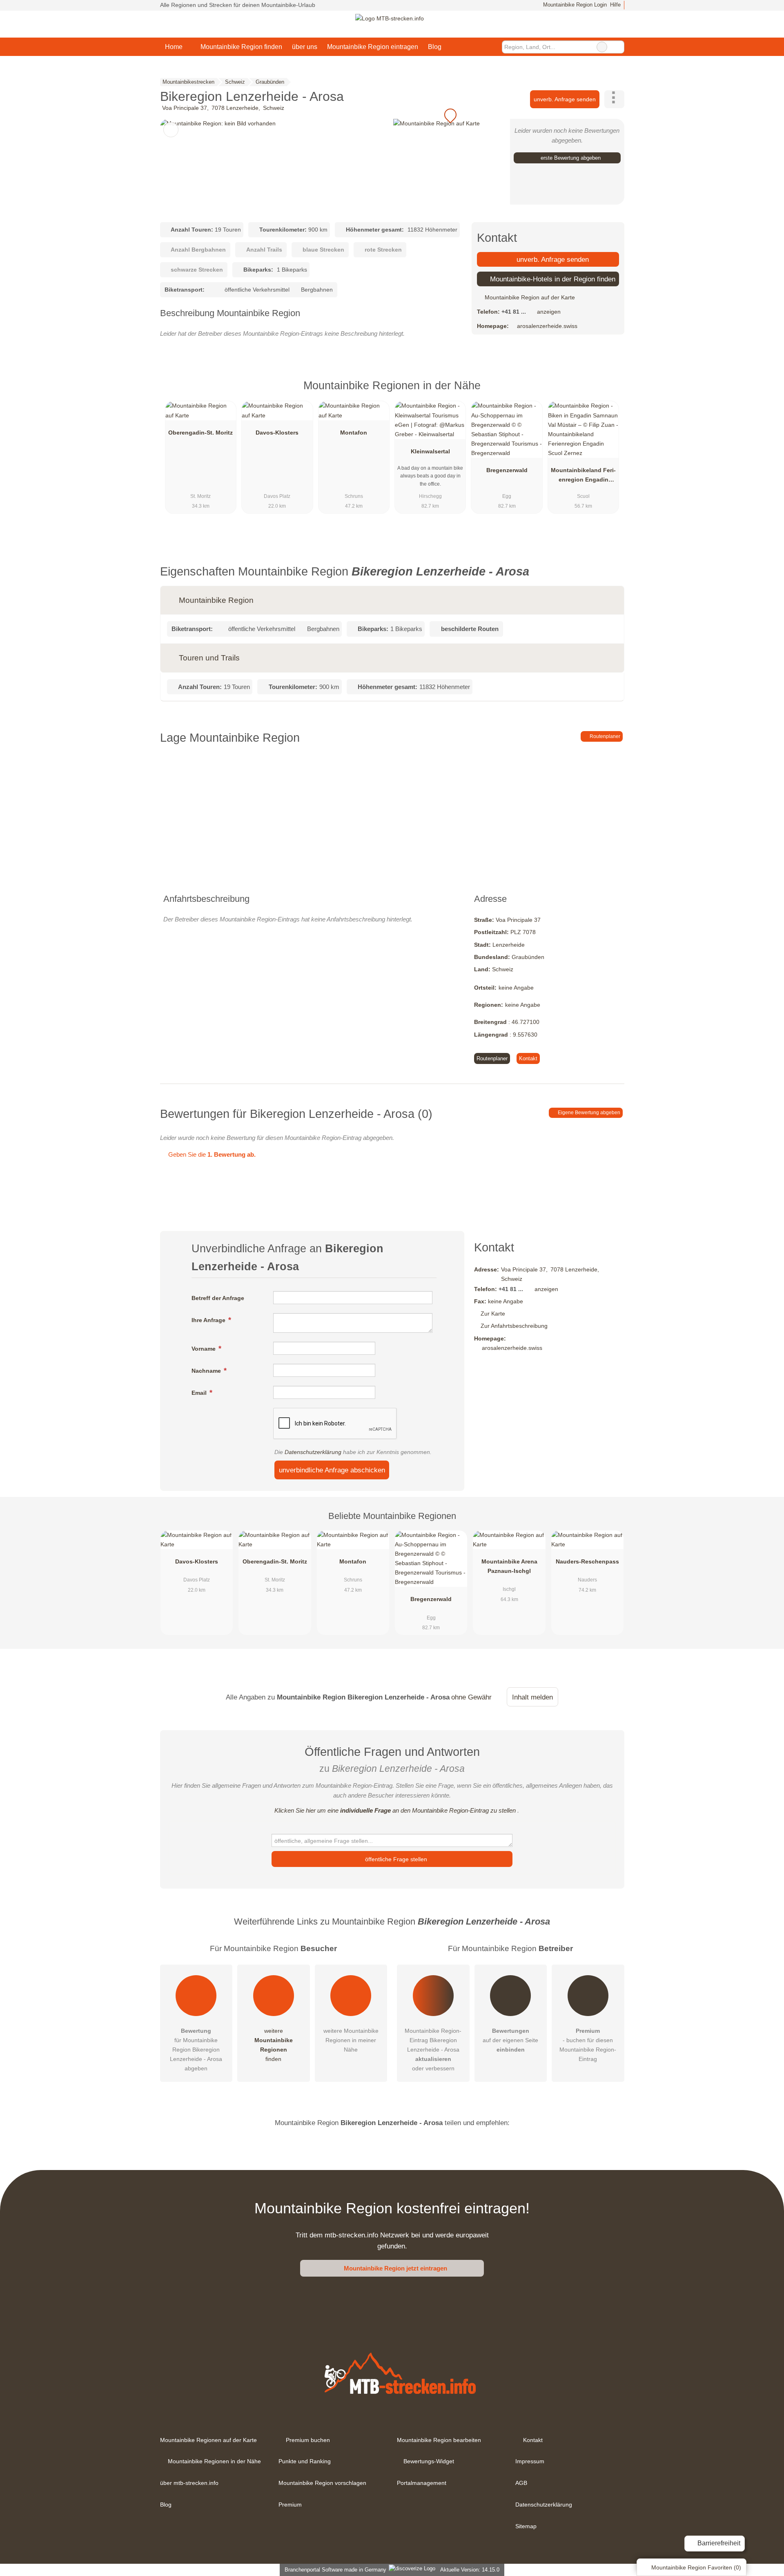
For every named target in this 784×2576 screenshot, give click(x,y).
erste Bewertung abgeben (570, 158)
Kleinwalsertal (430, 451)
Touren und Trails (208, 658)
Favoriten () (696, 2567)
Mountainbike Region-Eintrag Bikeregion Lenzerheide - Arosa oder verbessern (433, 2050)
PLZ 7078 (523, 932)
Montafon (354, 433)
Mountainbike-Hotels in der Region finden (552, 279)
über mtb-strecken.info (189, 2483)
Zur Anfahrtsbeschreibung (514, 1326)
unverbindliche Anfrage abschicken (332, 1470)
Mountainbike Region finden (241, 47)
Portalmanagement (422, 2483)
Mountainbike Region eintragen (373, 47)
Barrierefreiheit (718, 2543)
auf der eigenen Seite (510, 2040)
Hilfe (615, 5)
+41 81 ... (514, 312)
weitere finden (274, 2045)
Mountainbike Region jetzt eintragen (395, 2268)
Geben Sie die (211, 1154)
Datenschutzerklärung (313, 1452)
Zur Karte (493, 1314)
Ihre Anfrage (209, 1320)
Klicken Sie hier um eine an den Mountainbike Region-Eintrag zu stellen (395, 1810)
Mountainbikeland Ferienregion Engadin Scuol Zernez (583, 477)
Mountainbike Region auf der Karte (529, 297)
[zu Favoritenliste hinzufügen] (171, 130)
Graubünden (528, 957)
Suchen (618, 47)
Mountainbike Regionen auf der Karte (208, 2440)
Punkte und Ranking (305, 2461)
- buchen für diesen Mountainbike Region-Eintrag (588, 2045)
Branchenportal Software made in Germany (334, 2570)
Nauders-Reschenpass (587, 1561)
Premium (608, 393)
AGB (521, 2483)
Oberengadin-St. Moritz (200, 433)
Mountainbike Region (215, 600)
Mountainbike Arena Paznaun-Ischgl (509, 1566)
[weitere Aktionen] (614, 99)
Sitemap (526, 2526)
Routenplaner (604, 736)
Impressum (530, 2461)
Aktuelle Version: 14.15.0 (470, 2570)
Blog (435, 47)
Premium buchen (308, 2440)
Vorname (204, 1349)
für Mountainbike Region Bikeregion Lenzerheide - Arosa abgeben (196, 2050)
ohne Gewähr (471, 1697)
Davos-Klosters (277, 433)
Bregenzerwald (507, 470)
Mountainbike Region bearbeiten (439, 2440)
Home (174, 47)
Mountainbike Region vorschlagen (322, 2483)
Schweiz (503, 969)
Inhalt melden (532, 1697)
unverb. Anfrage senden (565, 99)
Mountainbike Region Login (574, 5)
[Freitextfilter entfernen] (602, 47)
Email (200, 1393)
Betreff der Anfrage (218, 1298)
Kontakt (528, 1058)
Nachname (207, 1371)
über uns (305, 47)
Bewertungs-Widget (429, 2461)
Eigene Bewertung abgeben (588, 1113)
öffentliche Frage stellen (395, 1859)
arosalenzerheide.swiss (547, 326)
